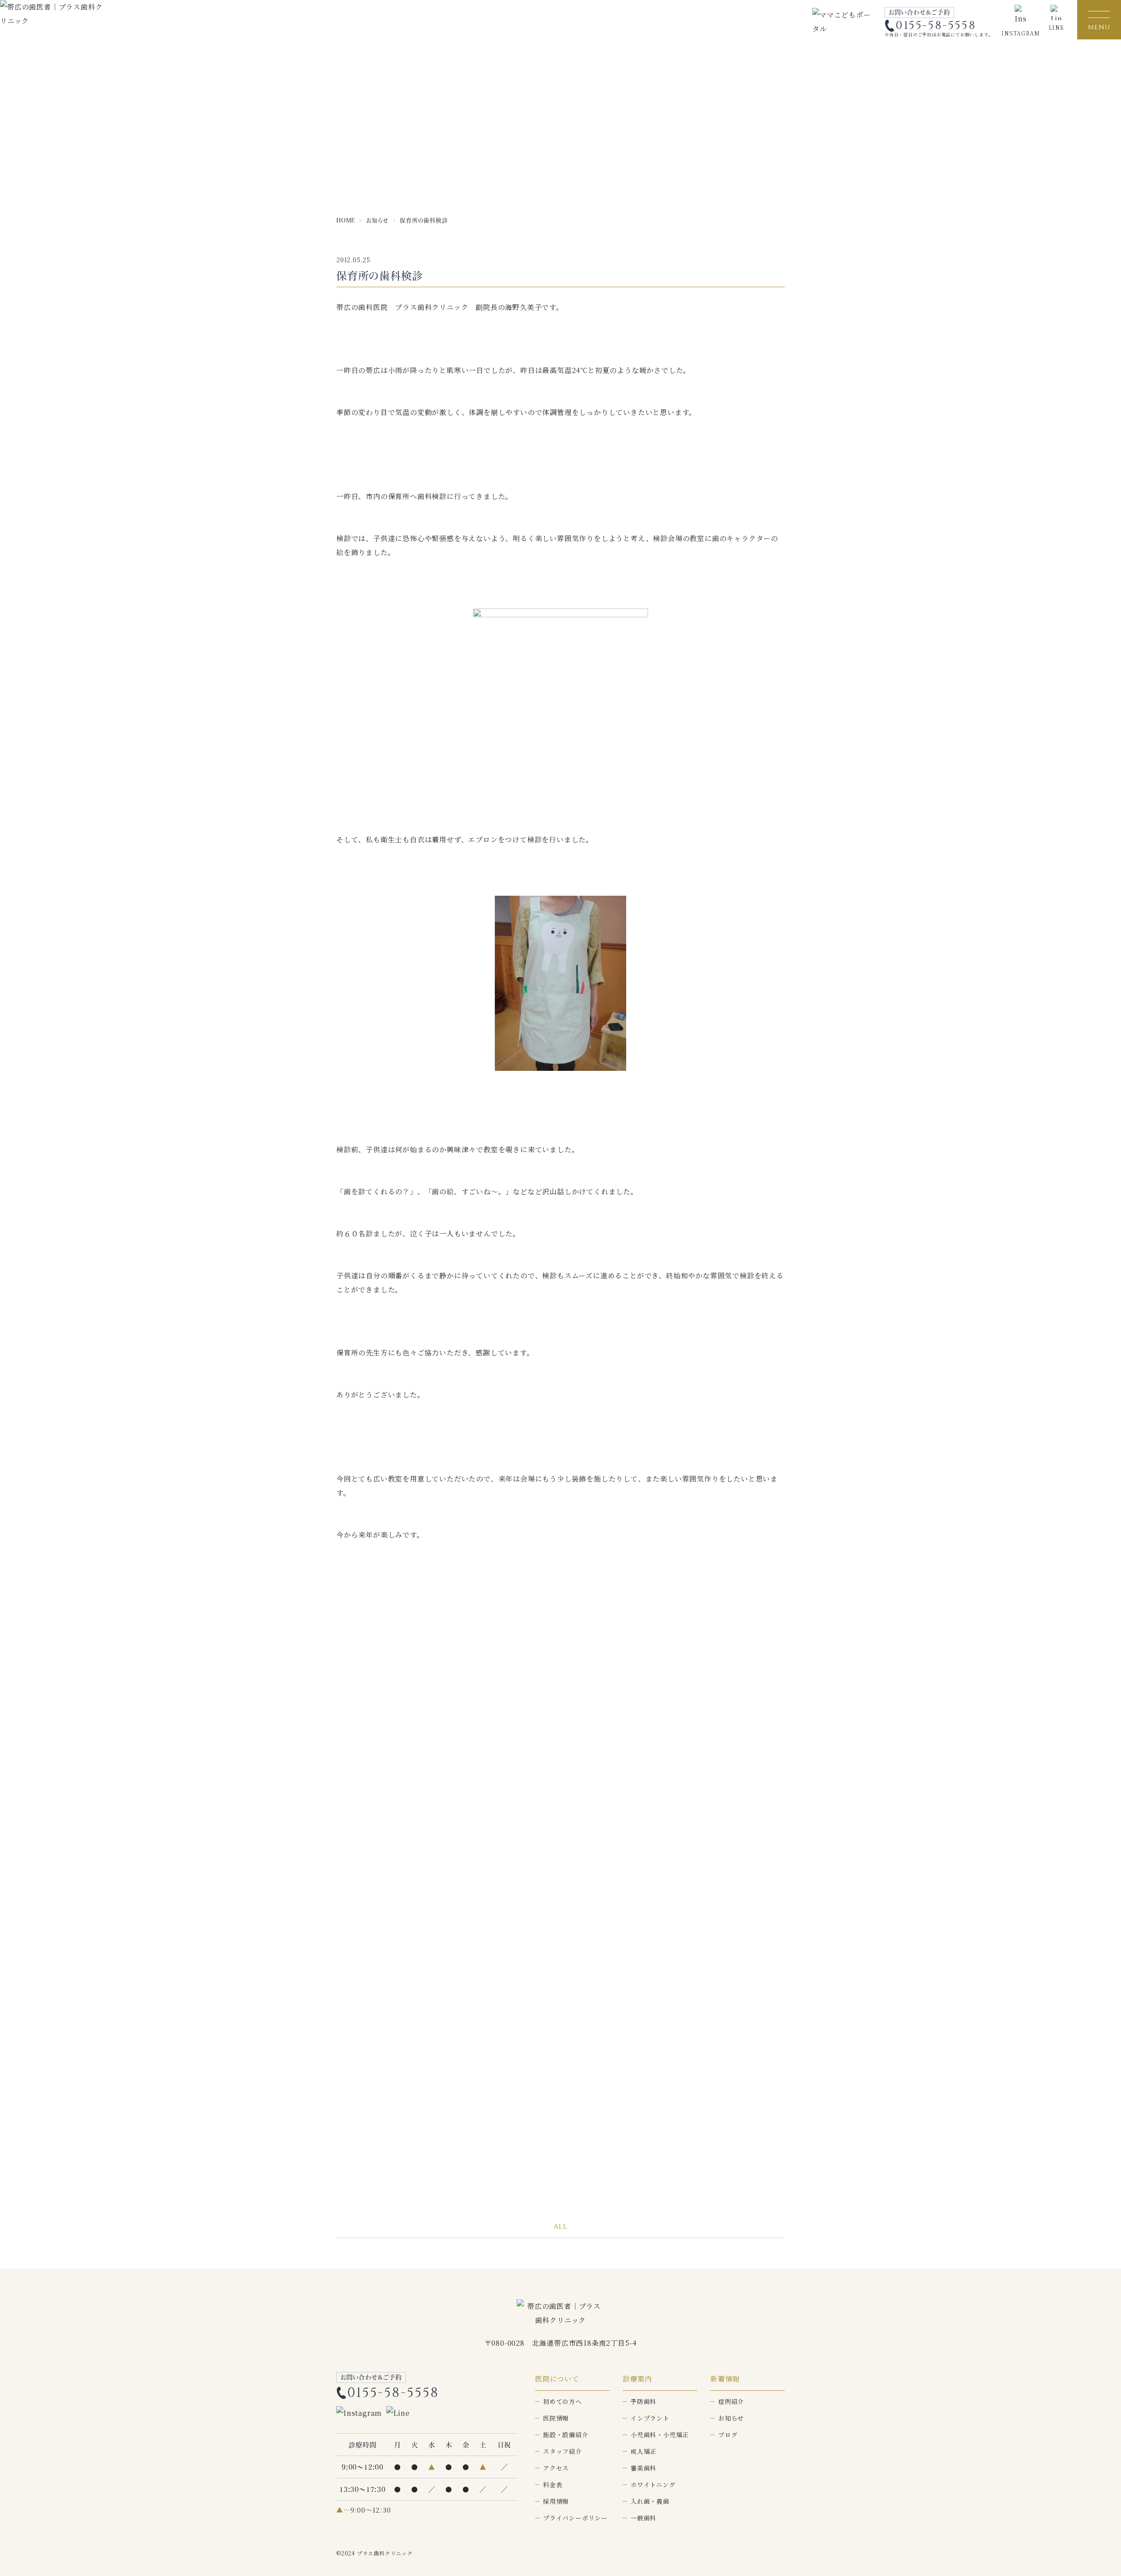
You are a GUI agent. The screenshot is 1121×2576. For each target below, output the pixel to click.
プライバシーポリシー (575, 2518)
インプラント (650, 2418)
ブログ (728, 2435)
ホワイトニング (653, 2485)
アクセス (556, 2468)
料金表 (553, 2485)
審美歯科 (643, 2468)
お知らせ (731, 2418)
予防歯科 (643, 2401)
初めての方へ (562, 2401)
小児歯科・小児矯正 (660, 2435)
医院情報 (556, 2418)
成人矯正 (643, 2451)
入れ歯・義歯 (650, 2501)
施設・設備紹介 (566, 2435)
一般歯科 (643, 2518)
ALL (560, 2227)
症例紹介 (731, 2401)
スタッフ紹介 (562, 2451)
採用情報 (556, 2501)
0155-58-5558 (936, 26)
